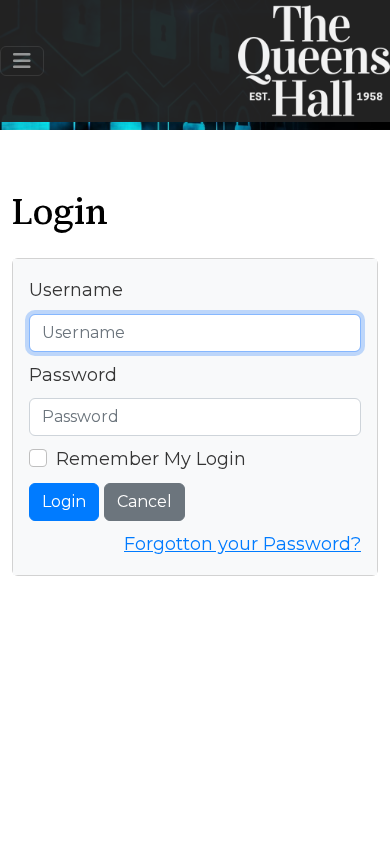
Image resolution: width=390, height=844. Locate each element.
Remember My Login (151, 459)
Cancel (144, 501)
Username (76, 290)
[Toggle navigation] (22, 61)
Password (73, 375)
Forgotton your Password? (242, 544)
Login (64, 501)
